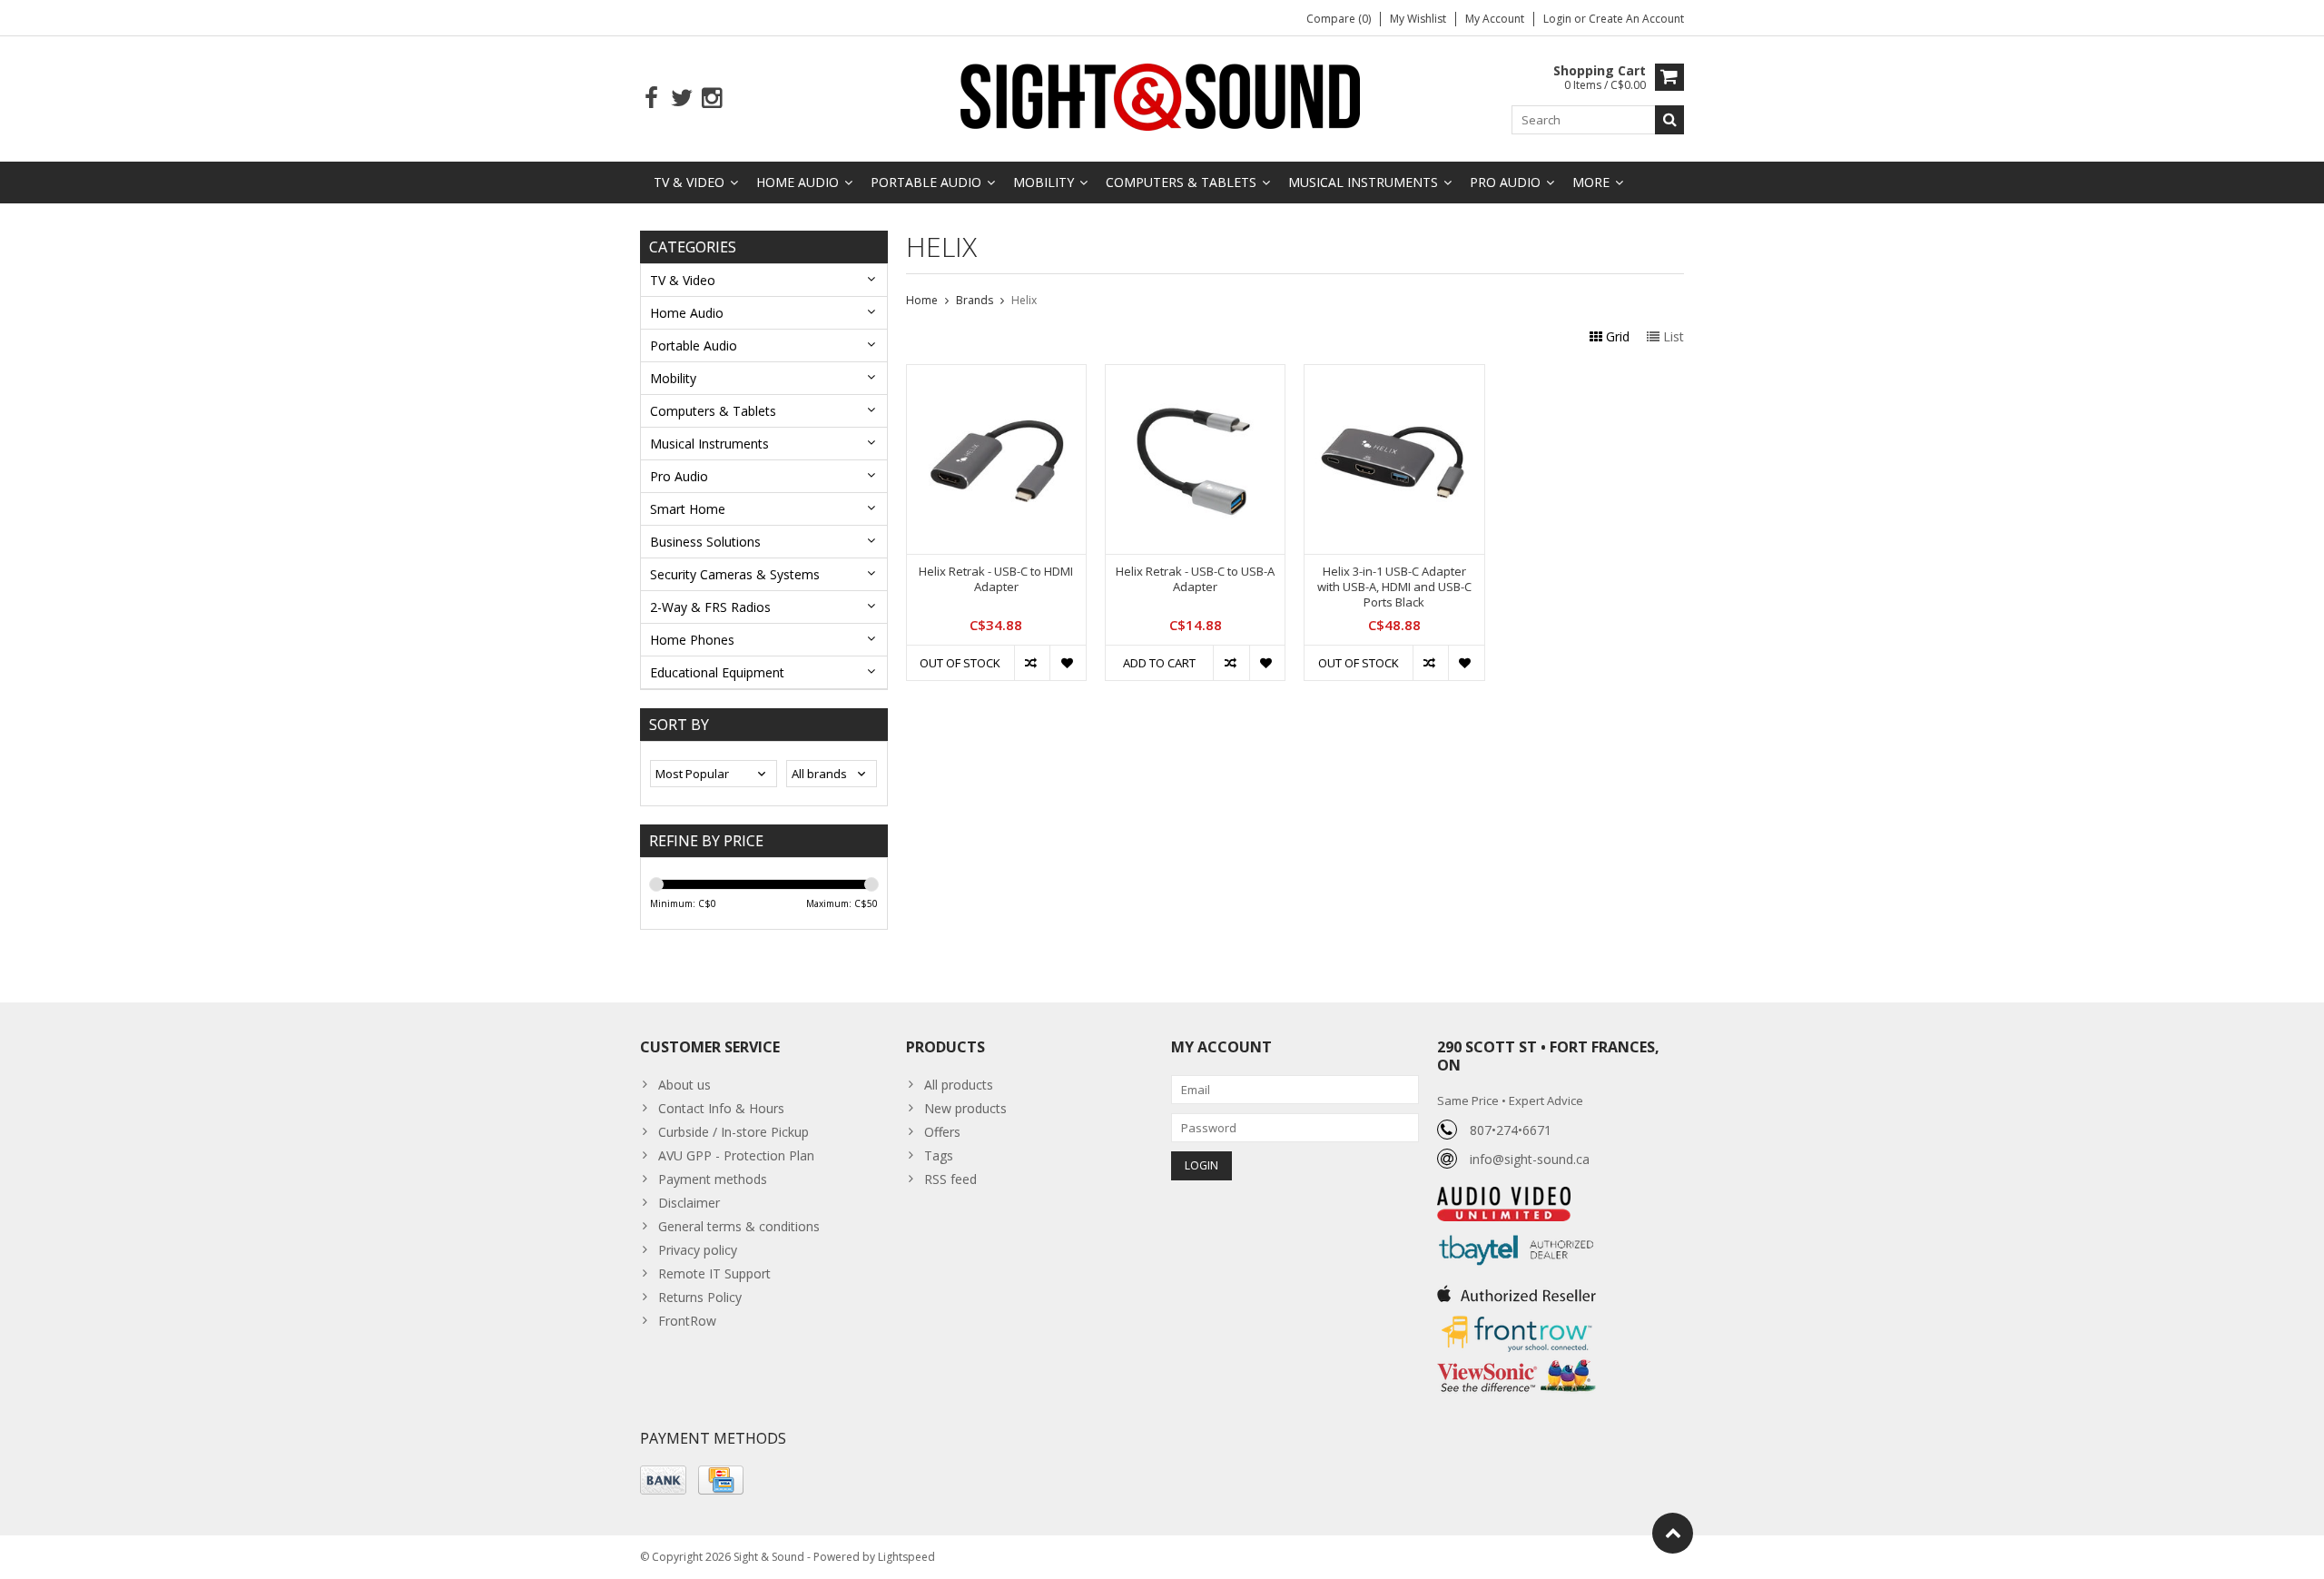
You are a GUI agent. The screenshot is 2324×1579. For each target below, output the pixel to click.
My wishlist (1418, 19)
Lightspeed (906, 1557)
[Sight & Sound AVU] (1162, 96)
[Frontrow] (1517, 1316)
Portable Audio (926, 182)
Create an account (1636, 19)
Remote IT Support (714, 1273)
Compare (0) (1339, 19)
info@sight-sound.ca (1530, 1159)
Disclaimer (689, 1203)
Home (922, 300)
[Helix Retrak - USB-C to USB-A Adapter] (1195, 375)
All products (959, 1085)
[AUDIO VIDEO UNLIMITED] (1504, 1196)
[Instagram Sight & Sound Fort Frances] (711, 99)
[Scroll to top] (1673, 1533)
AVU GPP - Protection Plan (736, 1155)
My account (1495, 19)
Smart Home (688, 509)
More (1591, 182)
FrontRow (687, 1321)
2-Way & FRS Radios (710, 607)
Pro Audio (1505, 182)
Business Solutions (705, 542)
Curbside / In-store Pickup (734, 1132)
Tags (939, 1155)
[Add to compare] (1032, 663)
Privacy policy (698, 1250)
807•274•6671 (1511, 1130)
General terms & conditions (739, 1226)
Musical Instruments (1363, 182)
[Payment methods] (663, 1480)
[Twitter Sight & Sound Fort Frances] (681, 99)
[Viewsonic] (1517, 1362)
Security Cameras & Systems (735, 574)
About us (684, 1085)
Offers (942, 1132)
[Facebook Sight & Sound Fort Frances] (651, 99)
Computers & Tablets (1181, 182)
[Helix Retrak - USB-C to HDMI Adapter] (996, 375)
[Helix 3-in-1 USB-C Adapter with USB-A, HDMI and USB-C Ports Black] (1394, 375)
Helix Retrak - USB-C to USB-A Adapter (1195, 579)
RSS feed (950, 1179)
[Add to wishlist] (1067, 663)
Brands (975, 300)
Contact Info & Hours (721, 1108)
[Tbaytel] (1517, 1231)
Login (1559, 19)
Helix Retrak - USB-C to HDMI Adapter (996, 579)
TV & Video (689, 182)
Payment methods (713, 1179)
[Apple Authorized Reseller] (1517, 1289)
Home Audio (798, 182)
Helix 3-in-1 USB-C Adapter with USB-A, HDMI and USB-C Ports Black (1394, 587)
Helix (1024, 300)
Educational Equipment (717, 672)
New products (965, 1108)
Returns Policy (700, 1297)
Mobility (1044, 182)
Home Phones (692, 640)
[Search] (1669, 120)
